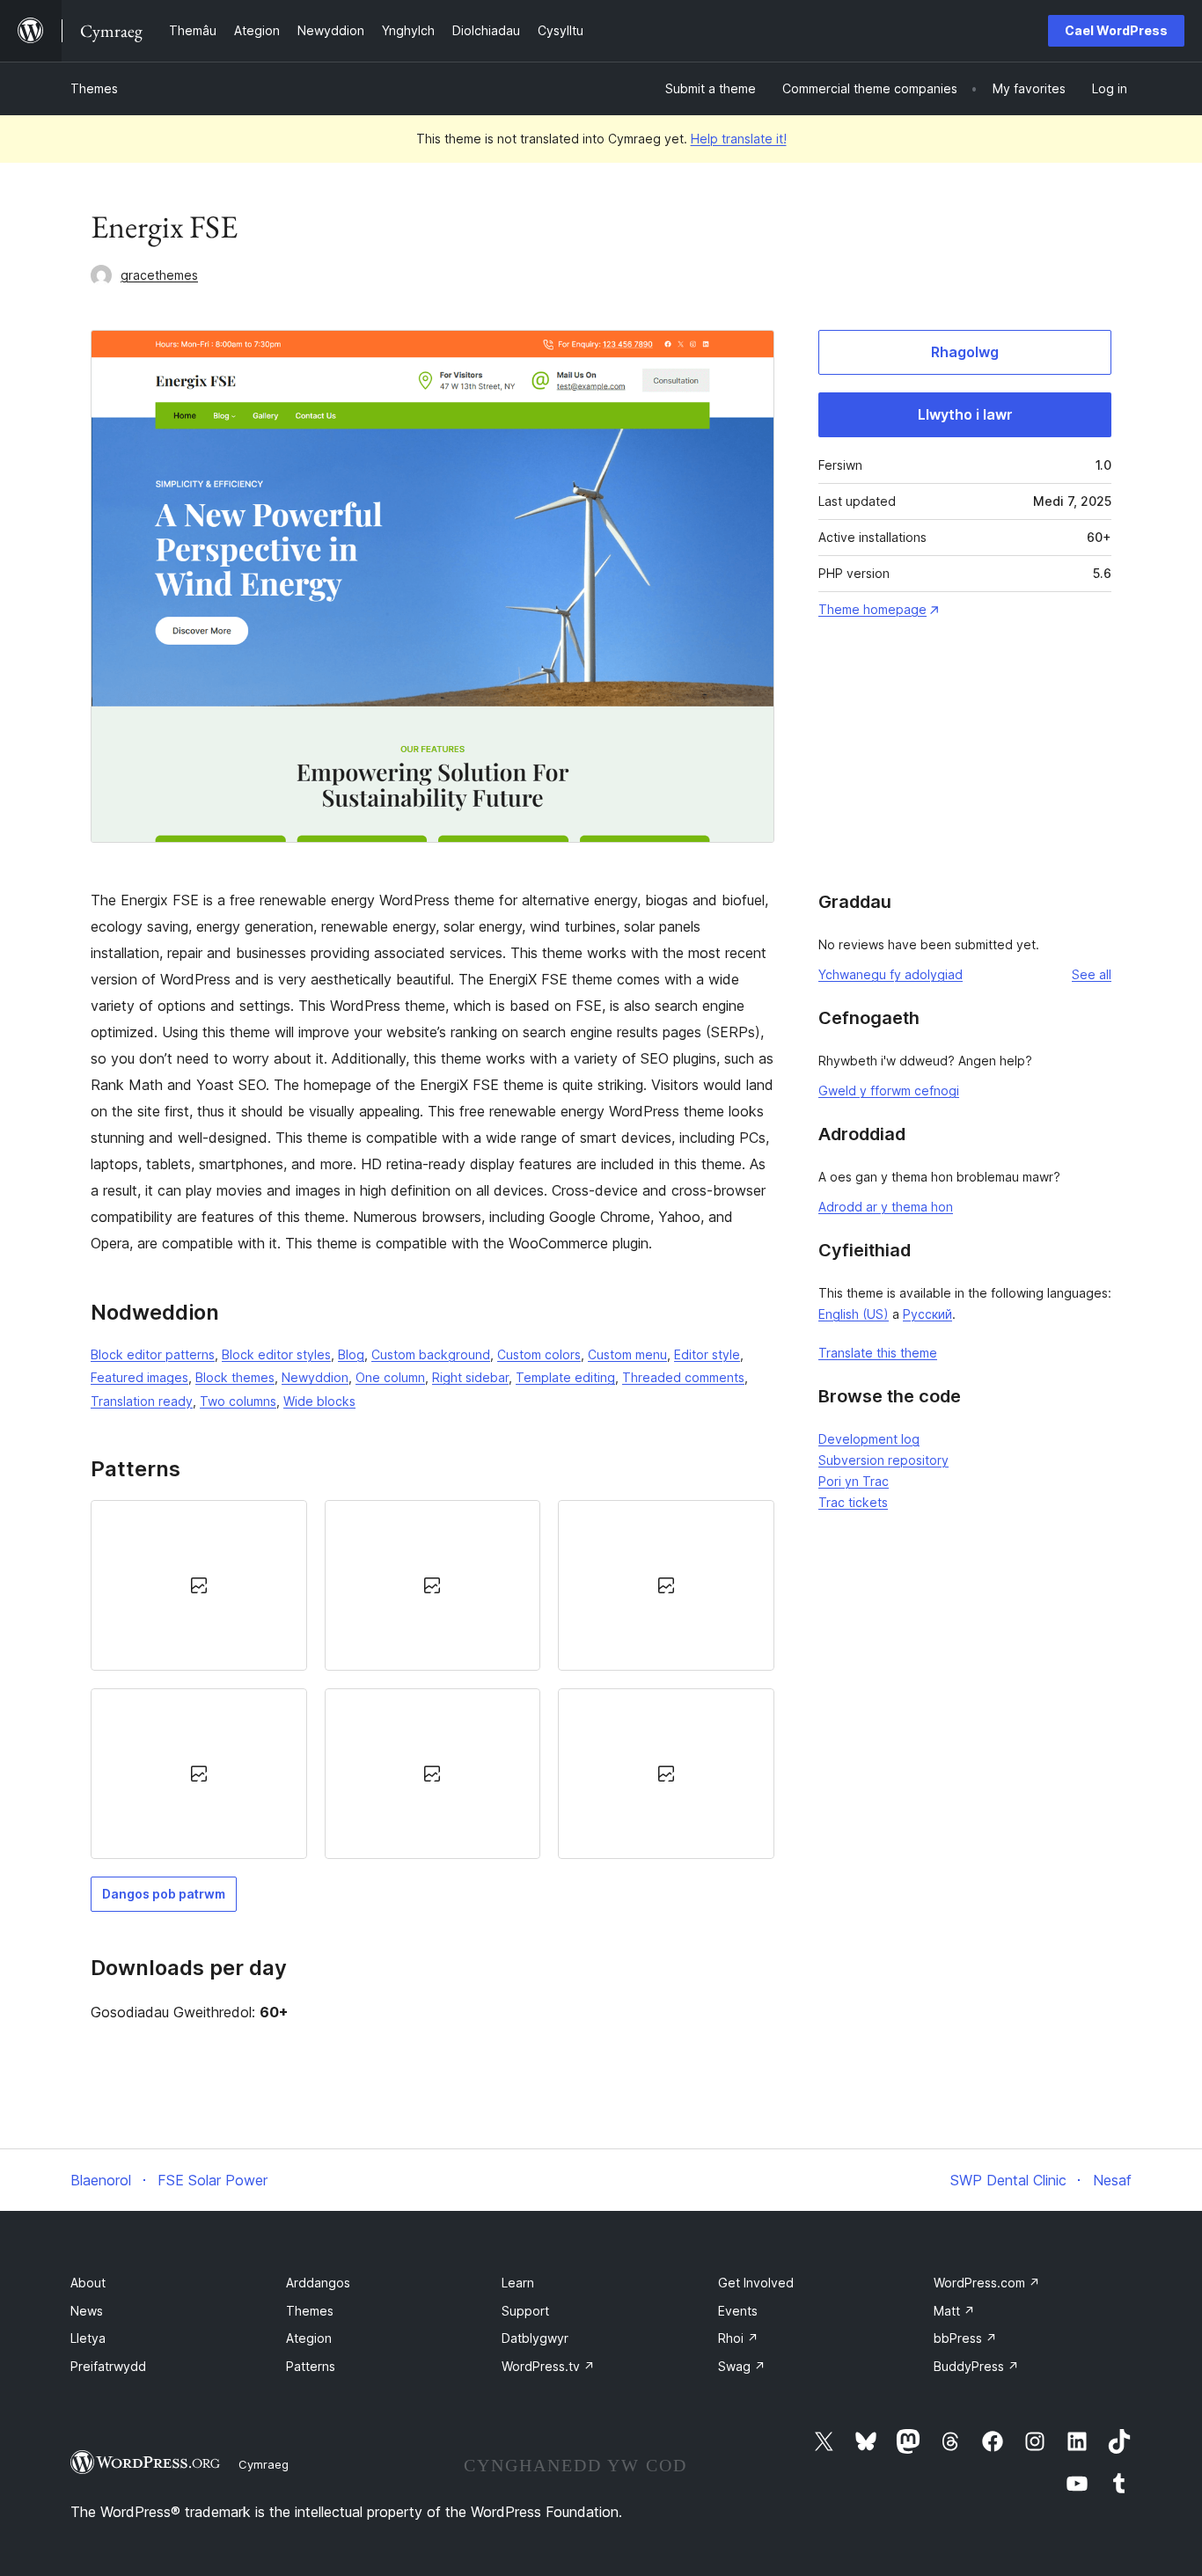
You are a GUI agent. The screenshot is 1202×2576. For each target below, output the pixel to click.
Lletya (88, 2338)
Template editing (565, 1377)
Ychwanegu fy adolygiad (891, 974)
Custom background (431, 1354)
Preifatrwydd (108, 2366)
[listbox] (432, 1680)
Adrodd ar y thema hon (886, 1207)
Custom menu (627, 1354)
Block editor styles (276, 1354)
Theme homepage (872, 609)
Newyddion (315, 1377)
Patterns (311, 2366)
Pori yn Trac (854, 1481)
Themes (94, 88)
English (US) (854, 1314)
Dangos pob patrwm (164, 1894)
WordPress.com (987, 2283)
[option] (199, 1585)
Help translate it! (739, 139)
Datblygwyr (535, 2338)
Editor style (707, 1354)
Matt (954, 2311)
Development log (869, 1439)
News (87, 2311)
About (88, 2283)
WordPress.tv (548, 2366)
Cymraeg (264, 2464)
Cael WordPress (1116, 30)
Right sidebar (470, 1377)
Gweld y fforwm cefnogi (889, 1090)
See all (1092, 974)
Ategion (309, 2338)
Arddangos (318, 2283)
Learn (518, 2283)
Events (738, 2311)
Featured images (139, 1377)
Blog (351, 1354)
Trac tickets (853, 1502)
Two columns (238, 1401)
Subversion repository (883, 1460)
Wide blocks (319, 1401)
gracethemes (159, 275)
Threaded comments (683, 1377)
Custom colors (539, 1354)
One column (390, 1377)
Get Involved (756, 2283)
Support (525, 2311)
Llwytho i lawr (965, 414)
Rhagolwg (965, 352)
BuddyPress (976, 2366)
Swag (742, 2366)
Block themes (235, 1377)
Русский (927, 1314)
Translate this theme (878, 1353)
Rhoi (738, 2338)
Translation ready (142, 1401)
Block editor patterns (153, 1354)
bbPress (965, 2338)
